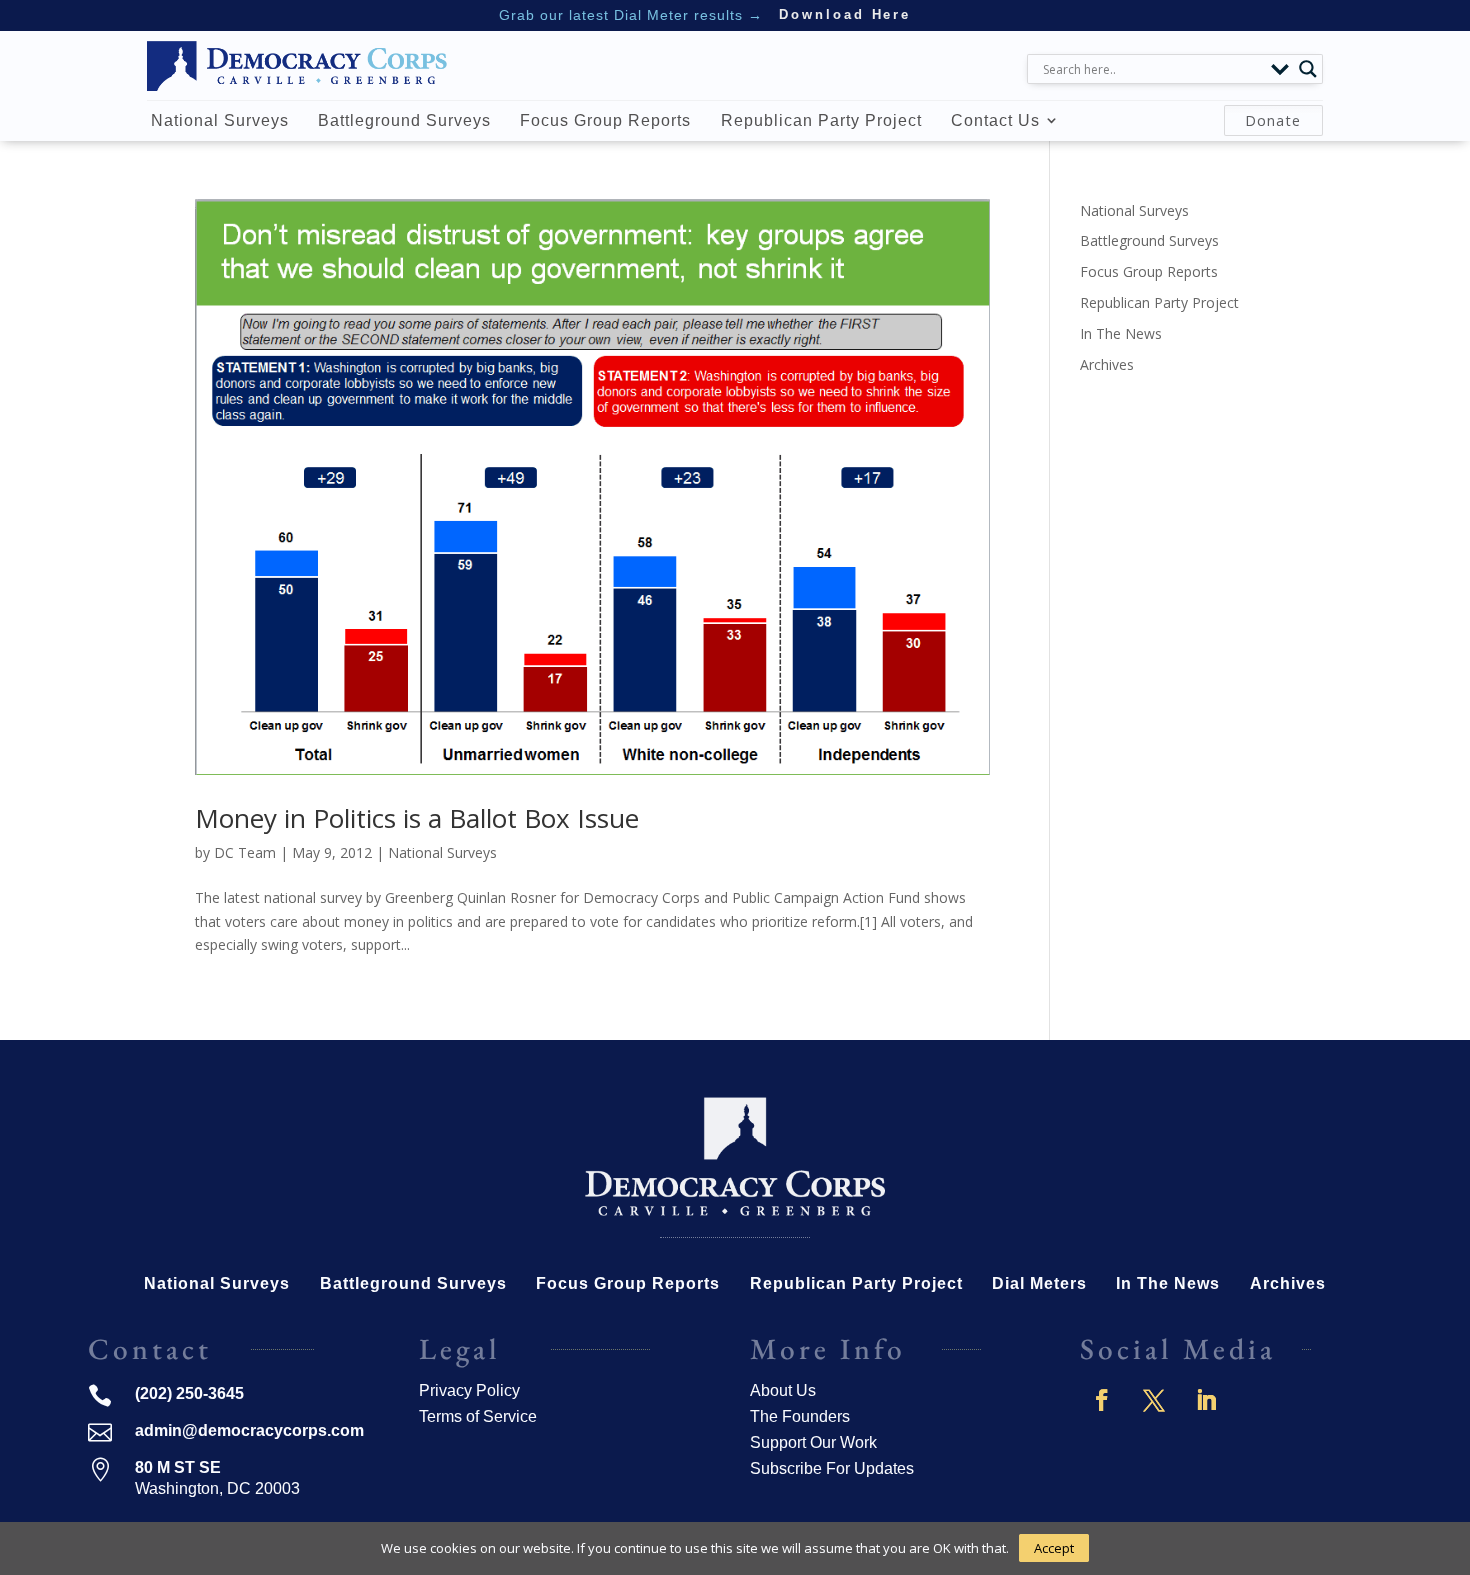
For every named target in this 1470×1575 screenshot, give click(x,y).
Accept (1054, 1548)
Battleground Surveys (404, 120)
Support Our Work (813, 1442)
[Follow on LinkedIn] (1206, 1400)
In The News (1121, 333)
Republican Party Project (821, 120)
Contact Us (995, 120)
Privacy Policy (469, 1390)
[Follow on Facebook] (1102, 1400)
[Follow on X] (1154, 1400)
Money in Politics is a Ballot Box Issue (417, 818)
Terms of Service (478, 1416)
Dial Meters (1039, 1284)
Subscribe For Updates (832, 1468)
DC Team (245, 852)
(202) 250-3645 (189, 1393)
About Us (783, 1390)
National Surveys (220, 120)
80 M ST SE (178, 1467)
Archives (1107, 364)
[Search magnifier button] (1308, 69)
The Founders (800, 1416)
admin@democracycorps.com (249, 1430)
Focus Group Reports (605, 120)
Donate (1273, 120)
